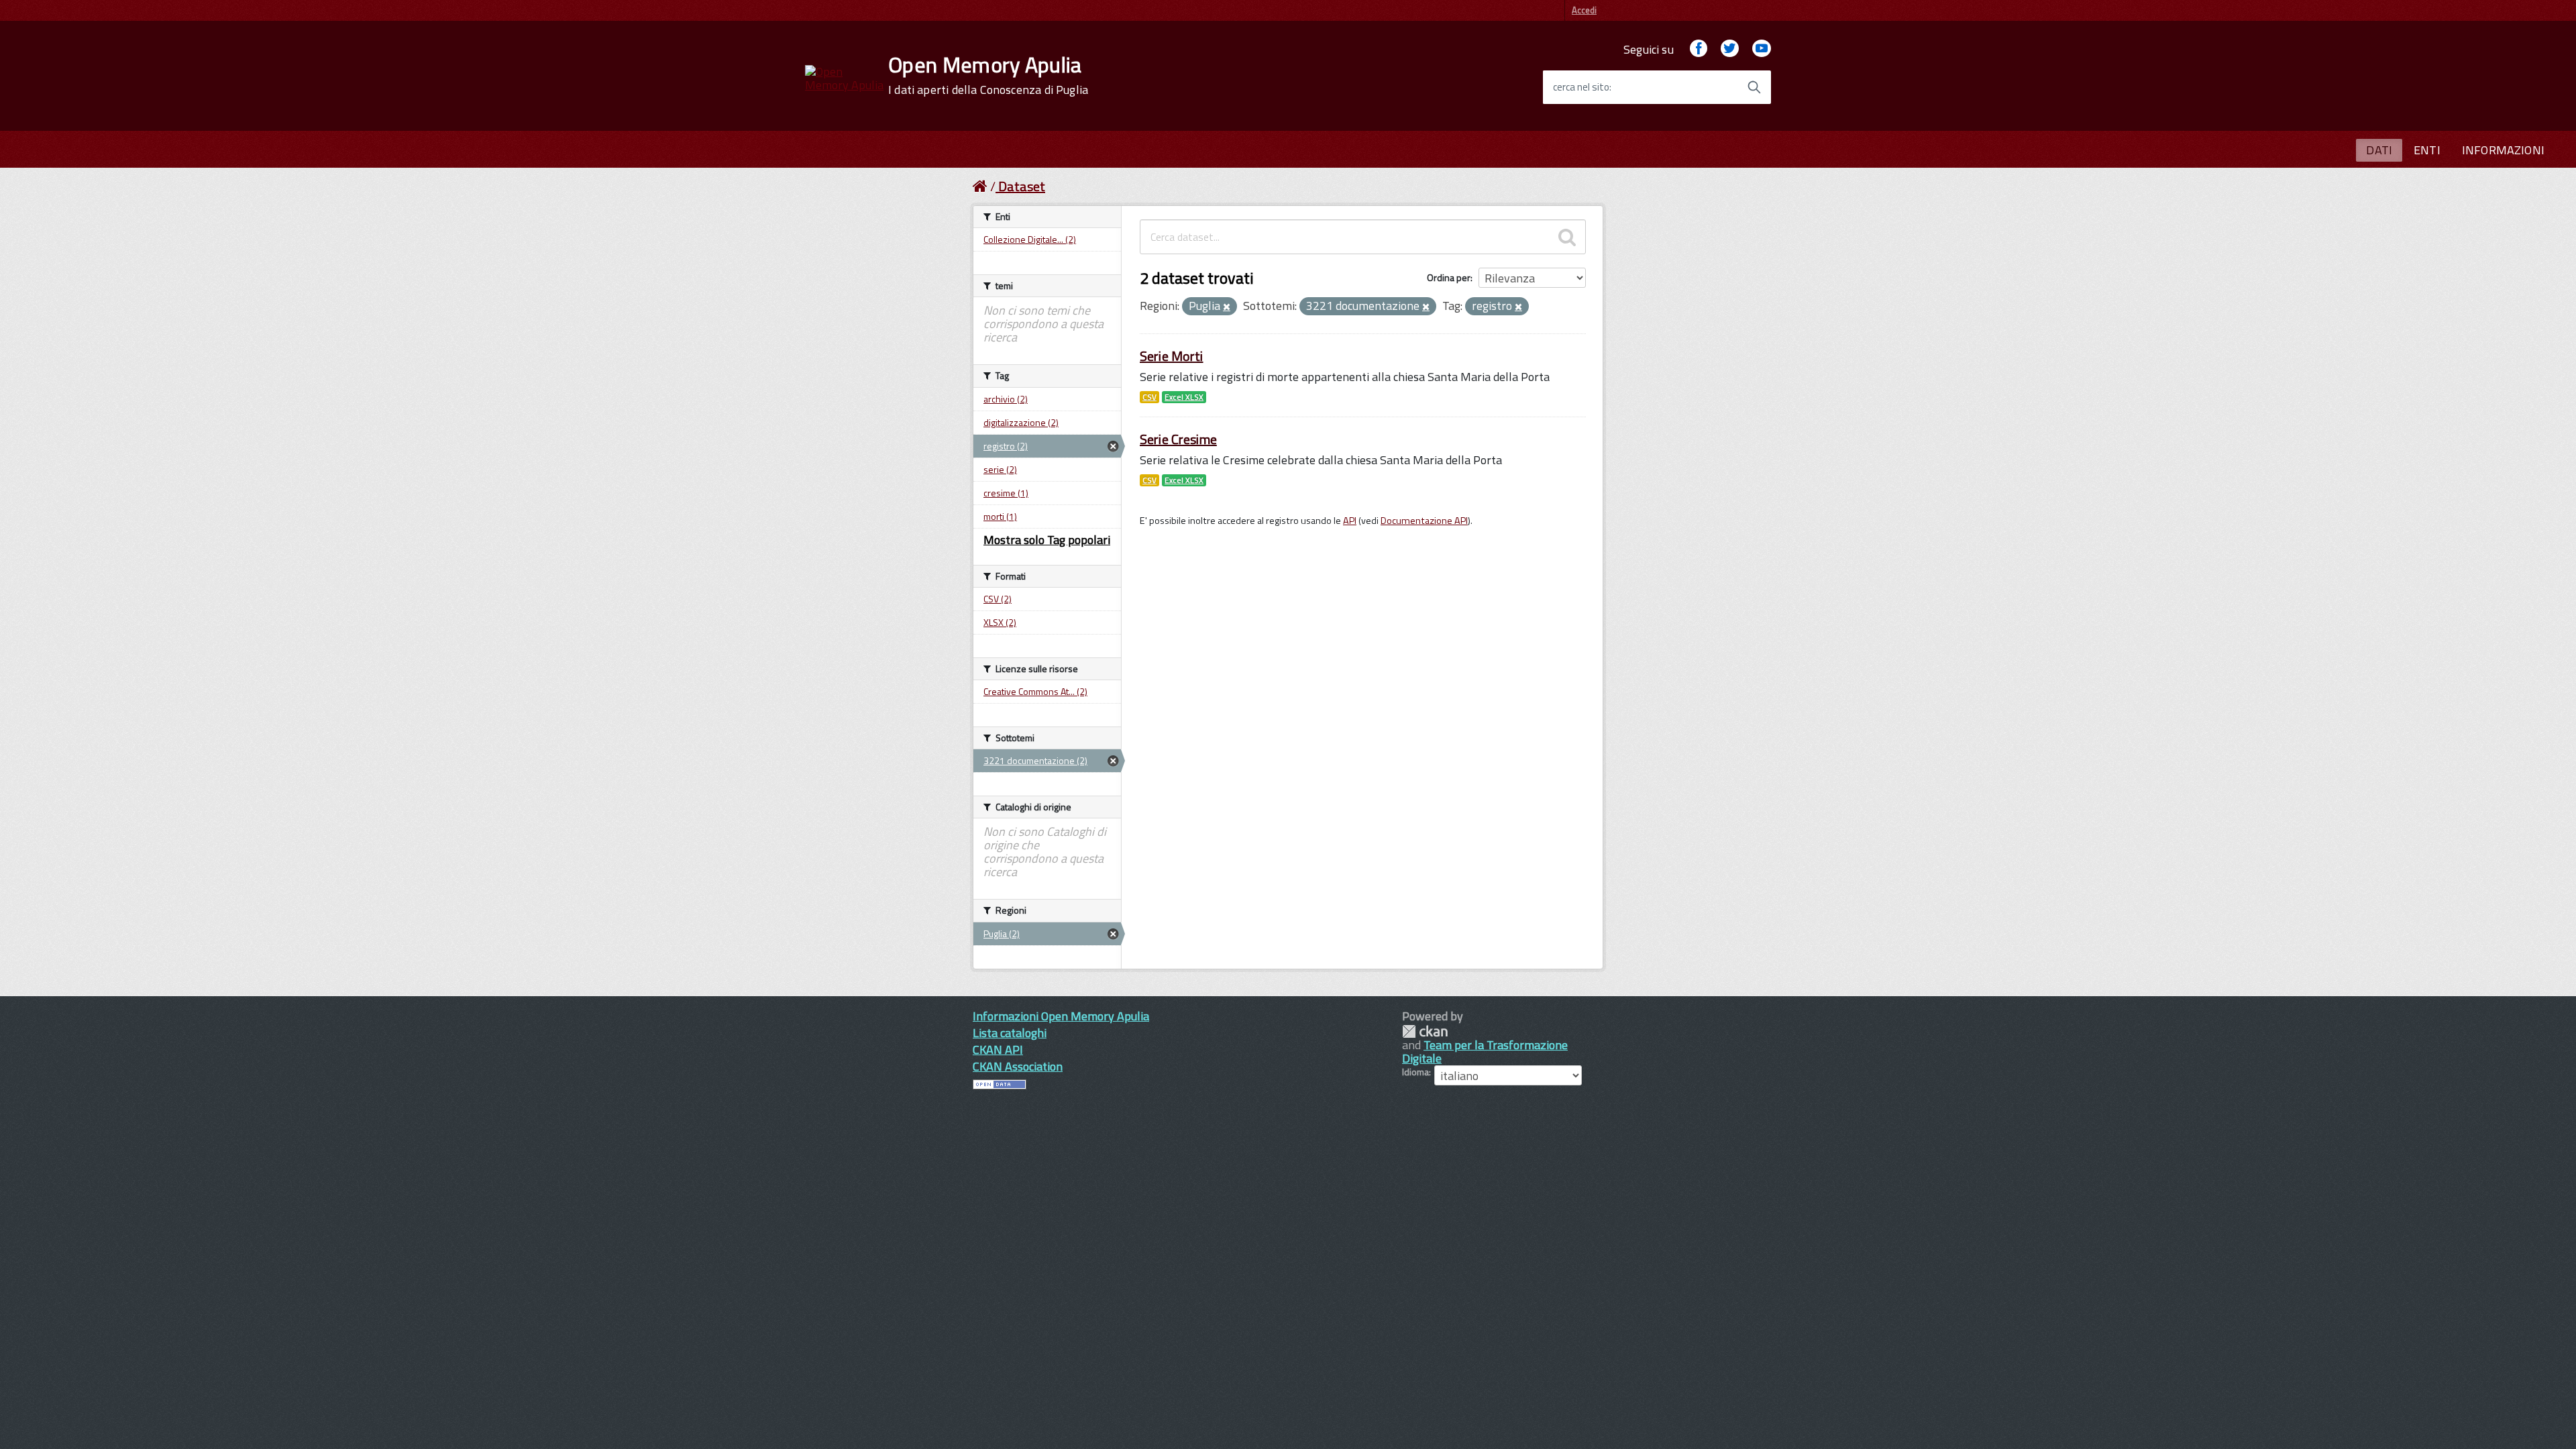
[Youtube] (1762, 49)
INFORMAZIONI (2503, 150)
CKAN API (998, 1050)
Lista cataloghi (1010, 1033)
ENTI (2427, 150)
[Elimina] (1227, 307)
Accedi (1584, 10)
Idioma (1415, 1072)
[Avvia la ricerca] (1754, 87)
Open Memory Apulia (988, 75)
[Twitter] (1729, 49)
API (1350, 521)
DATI (2379, 150)
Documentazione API (1424, 521)
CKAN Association (1018, 1066)
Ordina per (1449, 277)
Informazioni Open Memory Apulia (1061, 1016)
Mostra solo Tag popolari (1047, 540)
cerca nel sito (1581, 87)
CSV (1149, 397)
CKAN (1425, 1031)
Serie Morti (1172, 356)
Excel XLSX (1184, 397)
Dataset (1022, 186)
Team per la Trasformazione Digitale (1485, 1052)
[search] (1567, 237)
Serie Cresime (1178, 439)
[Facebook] (1699, 49)
